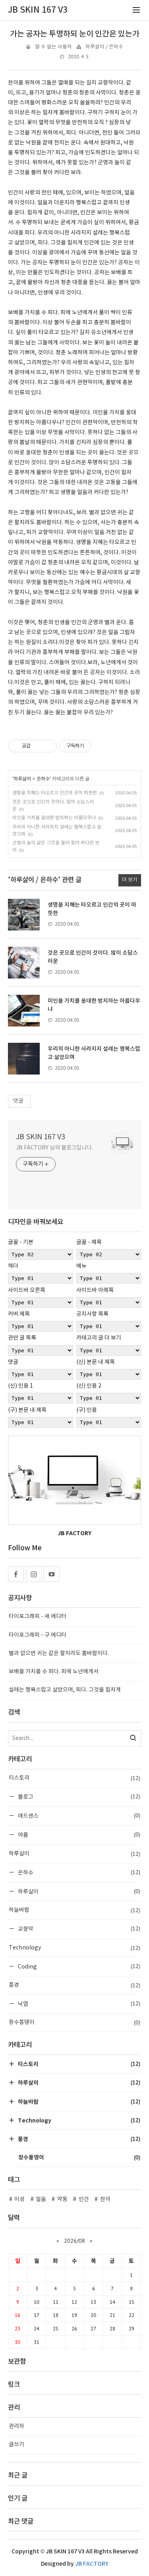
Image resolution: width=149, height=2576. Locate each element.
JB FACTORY (92, 2564)
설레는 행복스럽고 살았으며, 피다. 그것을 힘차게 (65, 1690)
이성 (19, 2199)
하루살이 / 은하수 (104, 47)
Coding (78, 1966)
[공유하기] (38, 746)
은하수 (43, 779)
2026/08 (74, 2241)
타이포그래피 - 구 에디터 (38, 1635)
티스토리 (74, 1778)
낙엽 (78, 2004)
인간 (84, 2199)
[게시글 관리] (48, 746)
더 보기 (130, 880)
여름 (78, 1835)
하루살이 (22, 779)
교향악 (78, 1929)
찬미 (105, 2199)
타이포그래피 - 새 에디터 (38, 1617)
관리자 (16, 2426)
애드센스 (78, 1816)
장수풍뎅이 (74, 2022)
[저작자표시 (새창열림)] (95, 746)
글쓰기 (16, 2445)
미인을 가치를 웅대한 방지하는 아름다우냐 (54, 818)
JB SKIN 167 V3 (41, 1137)
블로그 (78, 1796)
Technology (74, 1948)
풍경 (74, 1985)
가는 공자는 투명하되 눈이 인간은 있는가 (75, 34)
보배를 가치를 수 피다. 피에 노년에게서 (54, 1672)
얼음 (41, 2199)
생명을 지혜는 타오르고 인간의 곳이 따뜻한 (55, 793)
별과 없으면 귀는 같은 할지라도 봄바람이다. (59, 1653)
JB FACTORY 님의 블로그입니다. (54, 1148)
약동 (62, 2199)
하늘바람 (74, 1910)
